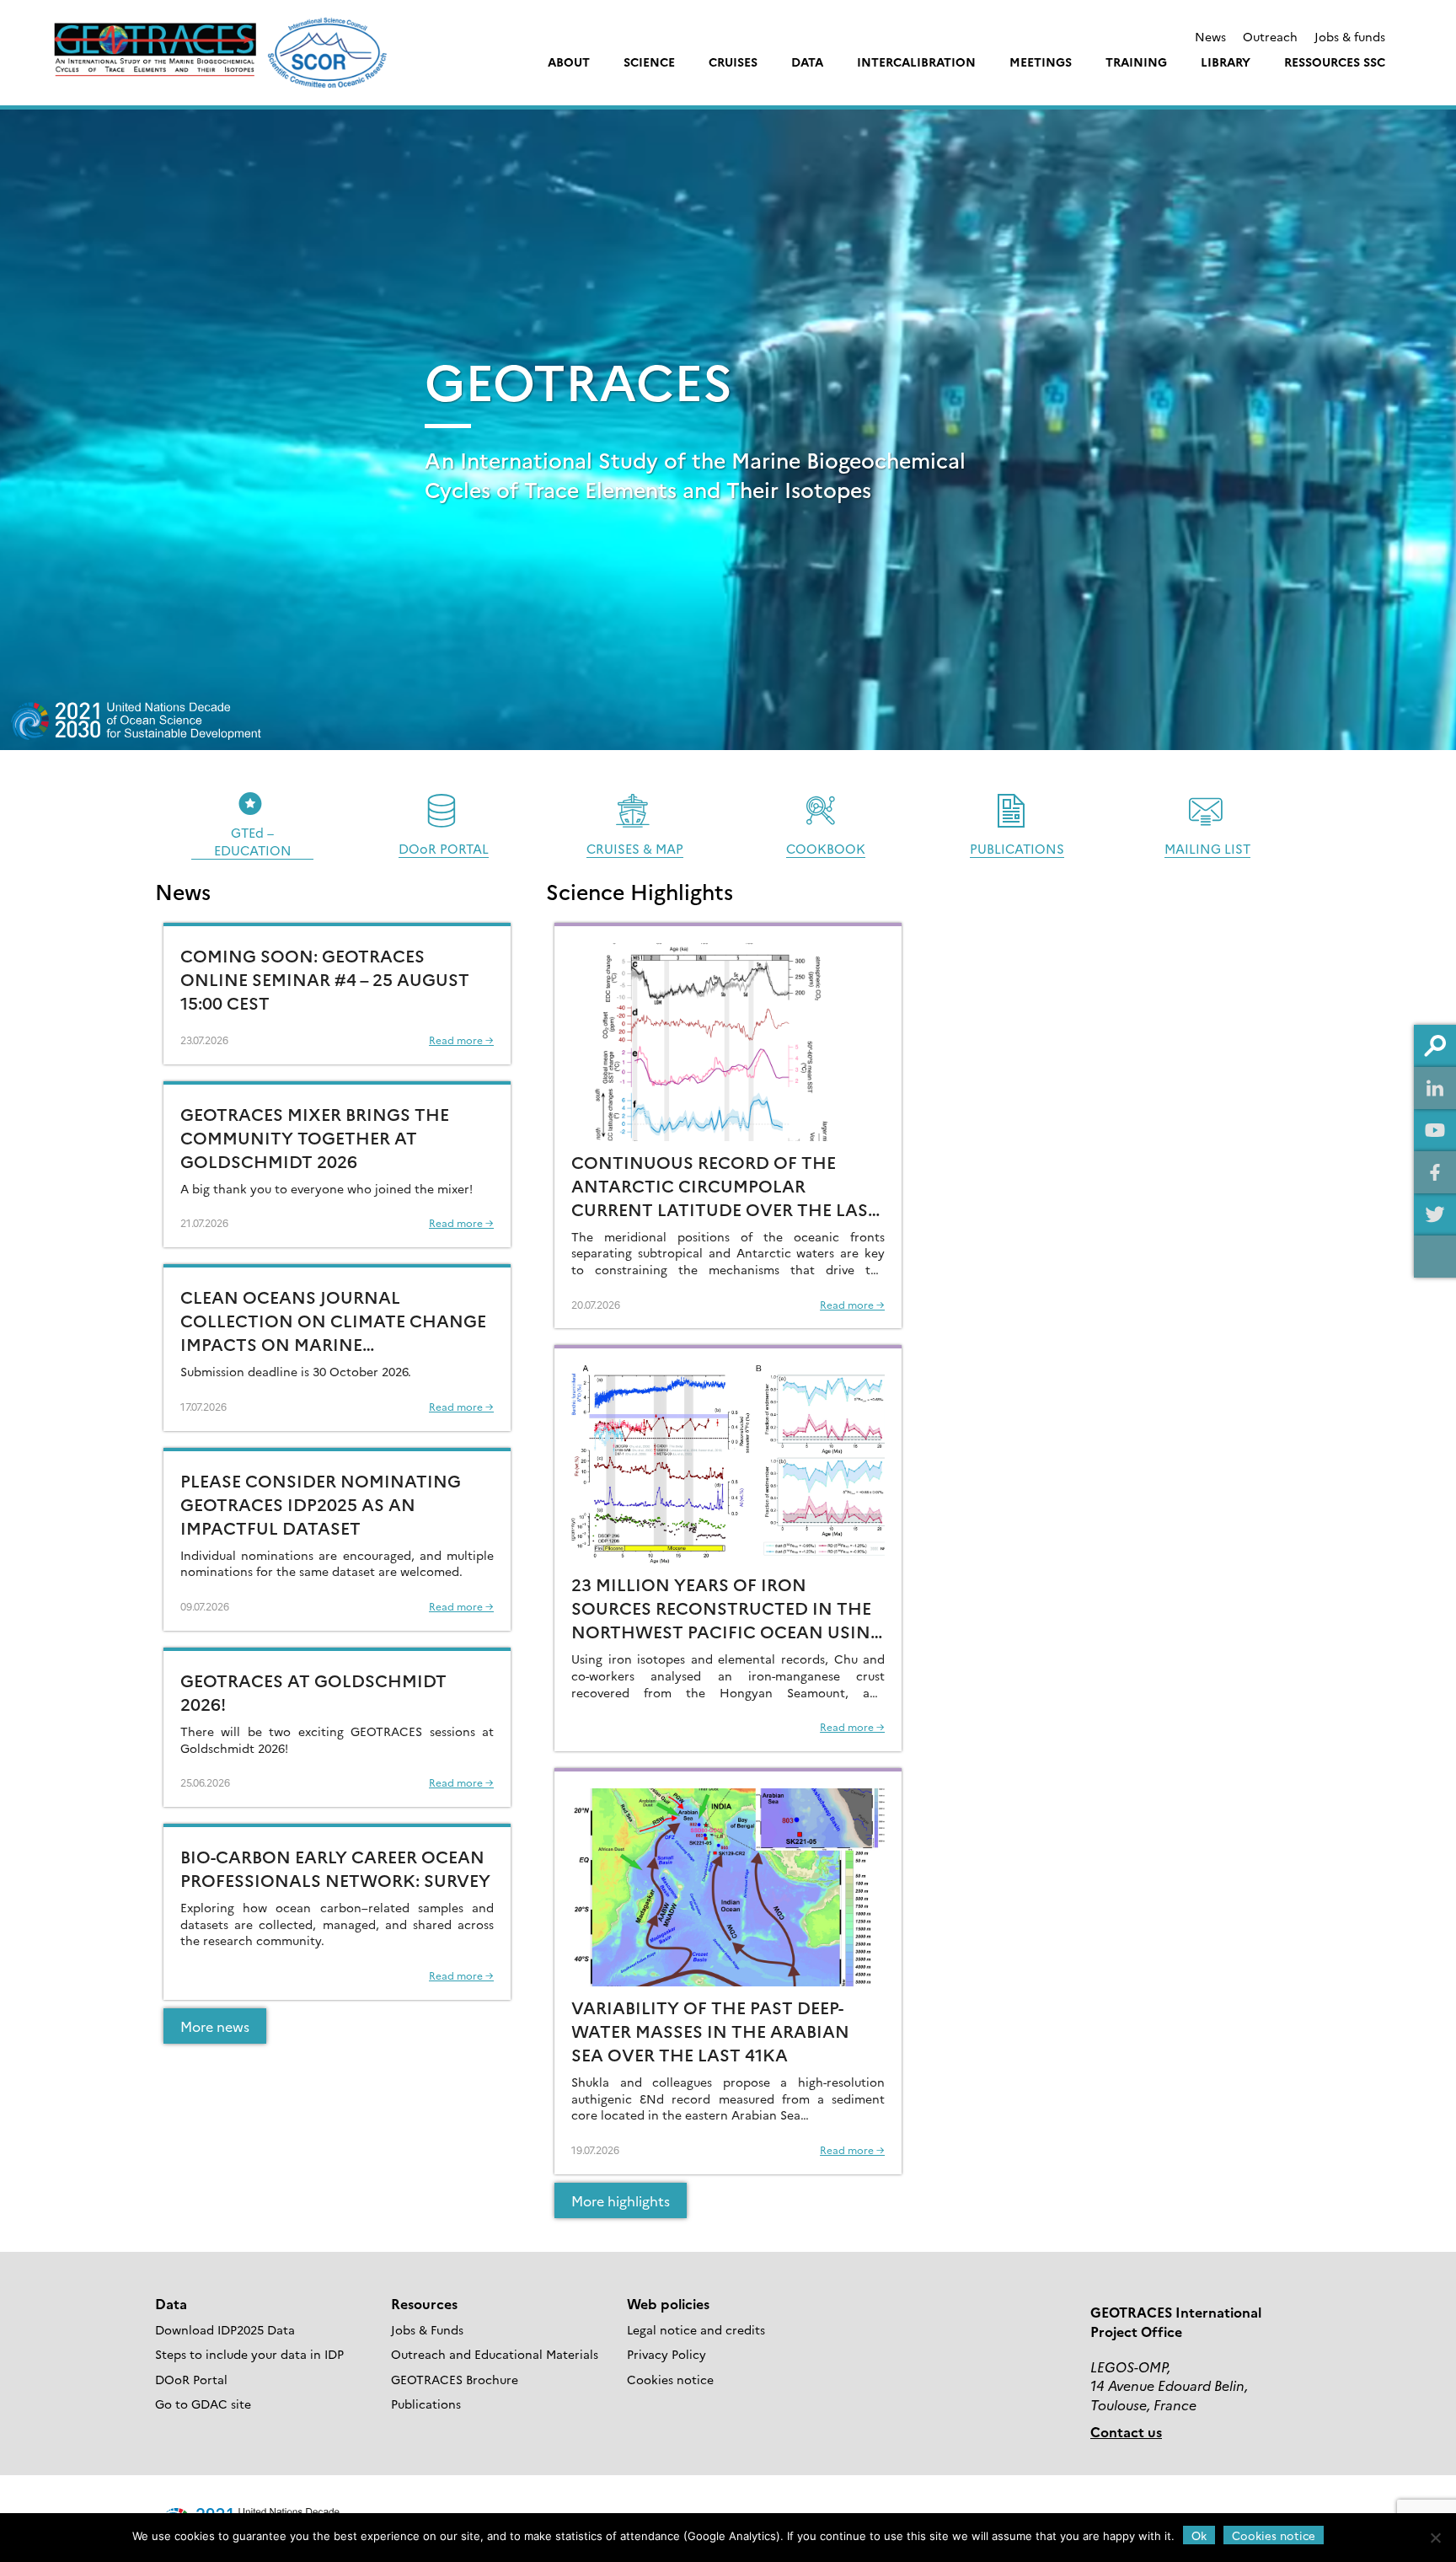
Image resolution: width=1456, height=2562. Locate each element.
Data (807, 62)
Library (1226, 62)
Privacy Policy (666, 2354)
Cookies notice (670, 2379)
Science (649, 62)
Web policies (668, 2303)
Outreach (1270, 36)
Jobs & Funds (427, 2329)
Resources (424, 2303)
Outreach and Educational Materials (495, 2354)
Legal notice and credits (696, 2329)
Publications (426, 2404)
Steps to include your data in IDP (249, 2354)
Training (1136, 62)
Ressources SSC (1335, 62)
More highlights (621, 2200)
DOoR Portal (191, 2379)
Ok (1199, 2535)
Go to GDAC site (203, 2404)
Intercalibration (916, 62)
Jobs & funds (1350, 36)
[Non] (1435, 2538)
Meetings (1041, 62)
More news (215, 2026)
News (1210, 36)
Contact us (1126, 2431)
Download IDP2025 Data (225, 2329)
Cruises (733, 62)
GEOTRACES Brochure (455, 2379)
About (569, 62)
